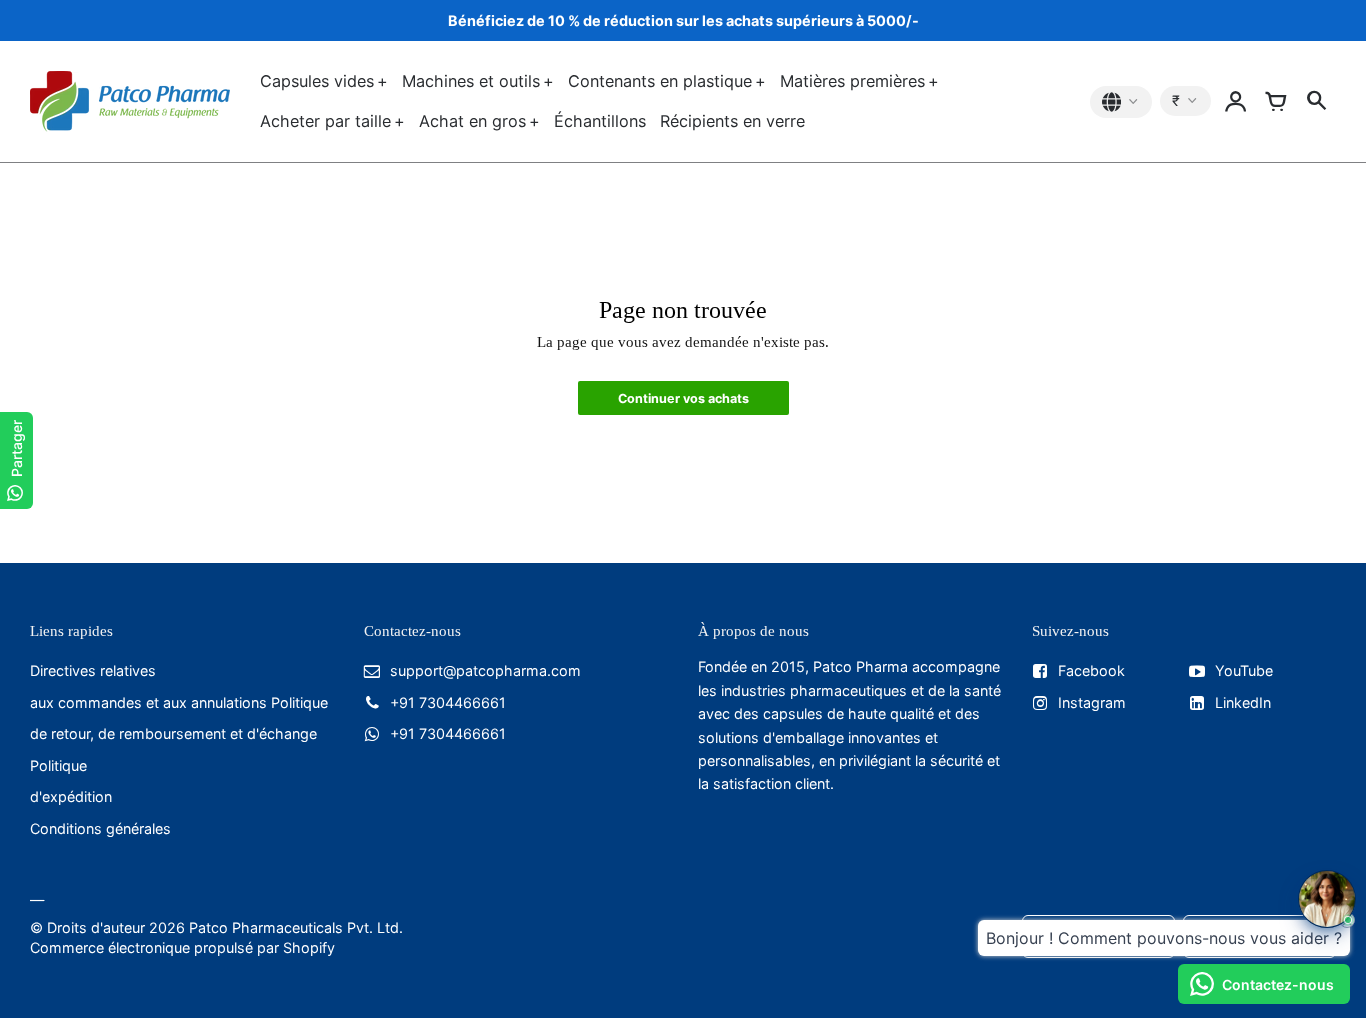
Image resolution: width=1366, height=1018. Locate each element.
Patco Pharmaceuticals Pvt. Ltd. (296, 927)
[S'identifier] (1236, 102)
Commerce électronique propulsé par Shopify (182, 947)
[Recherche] (1316, 102)
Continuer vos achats (683, 398)
